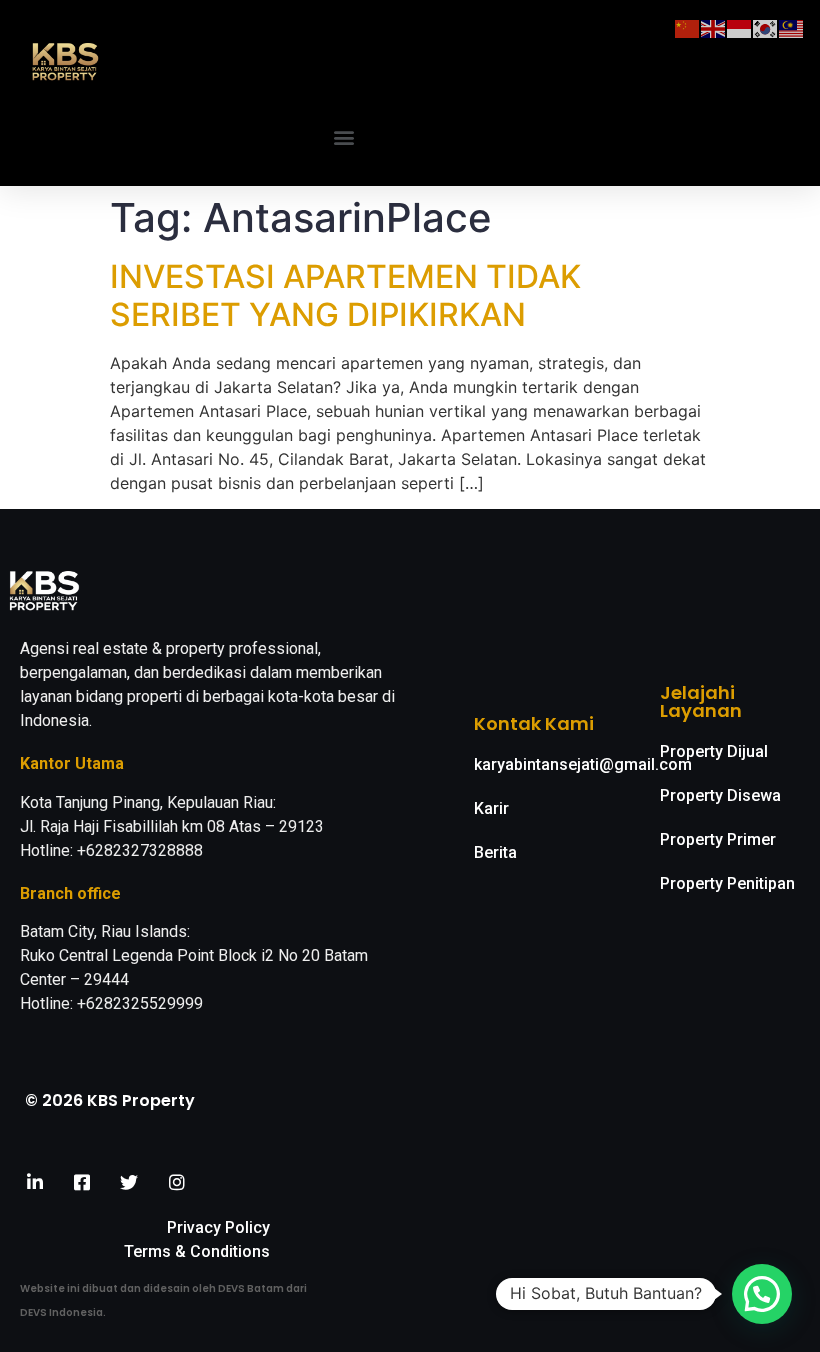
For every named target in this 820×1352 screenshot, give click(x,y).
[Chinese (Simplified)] (688, 27)
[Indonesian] (740, 27)
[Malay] (792, 27)
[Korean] (766, 27)
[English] (714, 27)
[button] (344, 137)
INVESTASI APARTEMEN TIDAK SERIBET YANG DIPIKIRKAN (345, 295)
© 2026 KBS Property (110, 1100)
